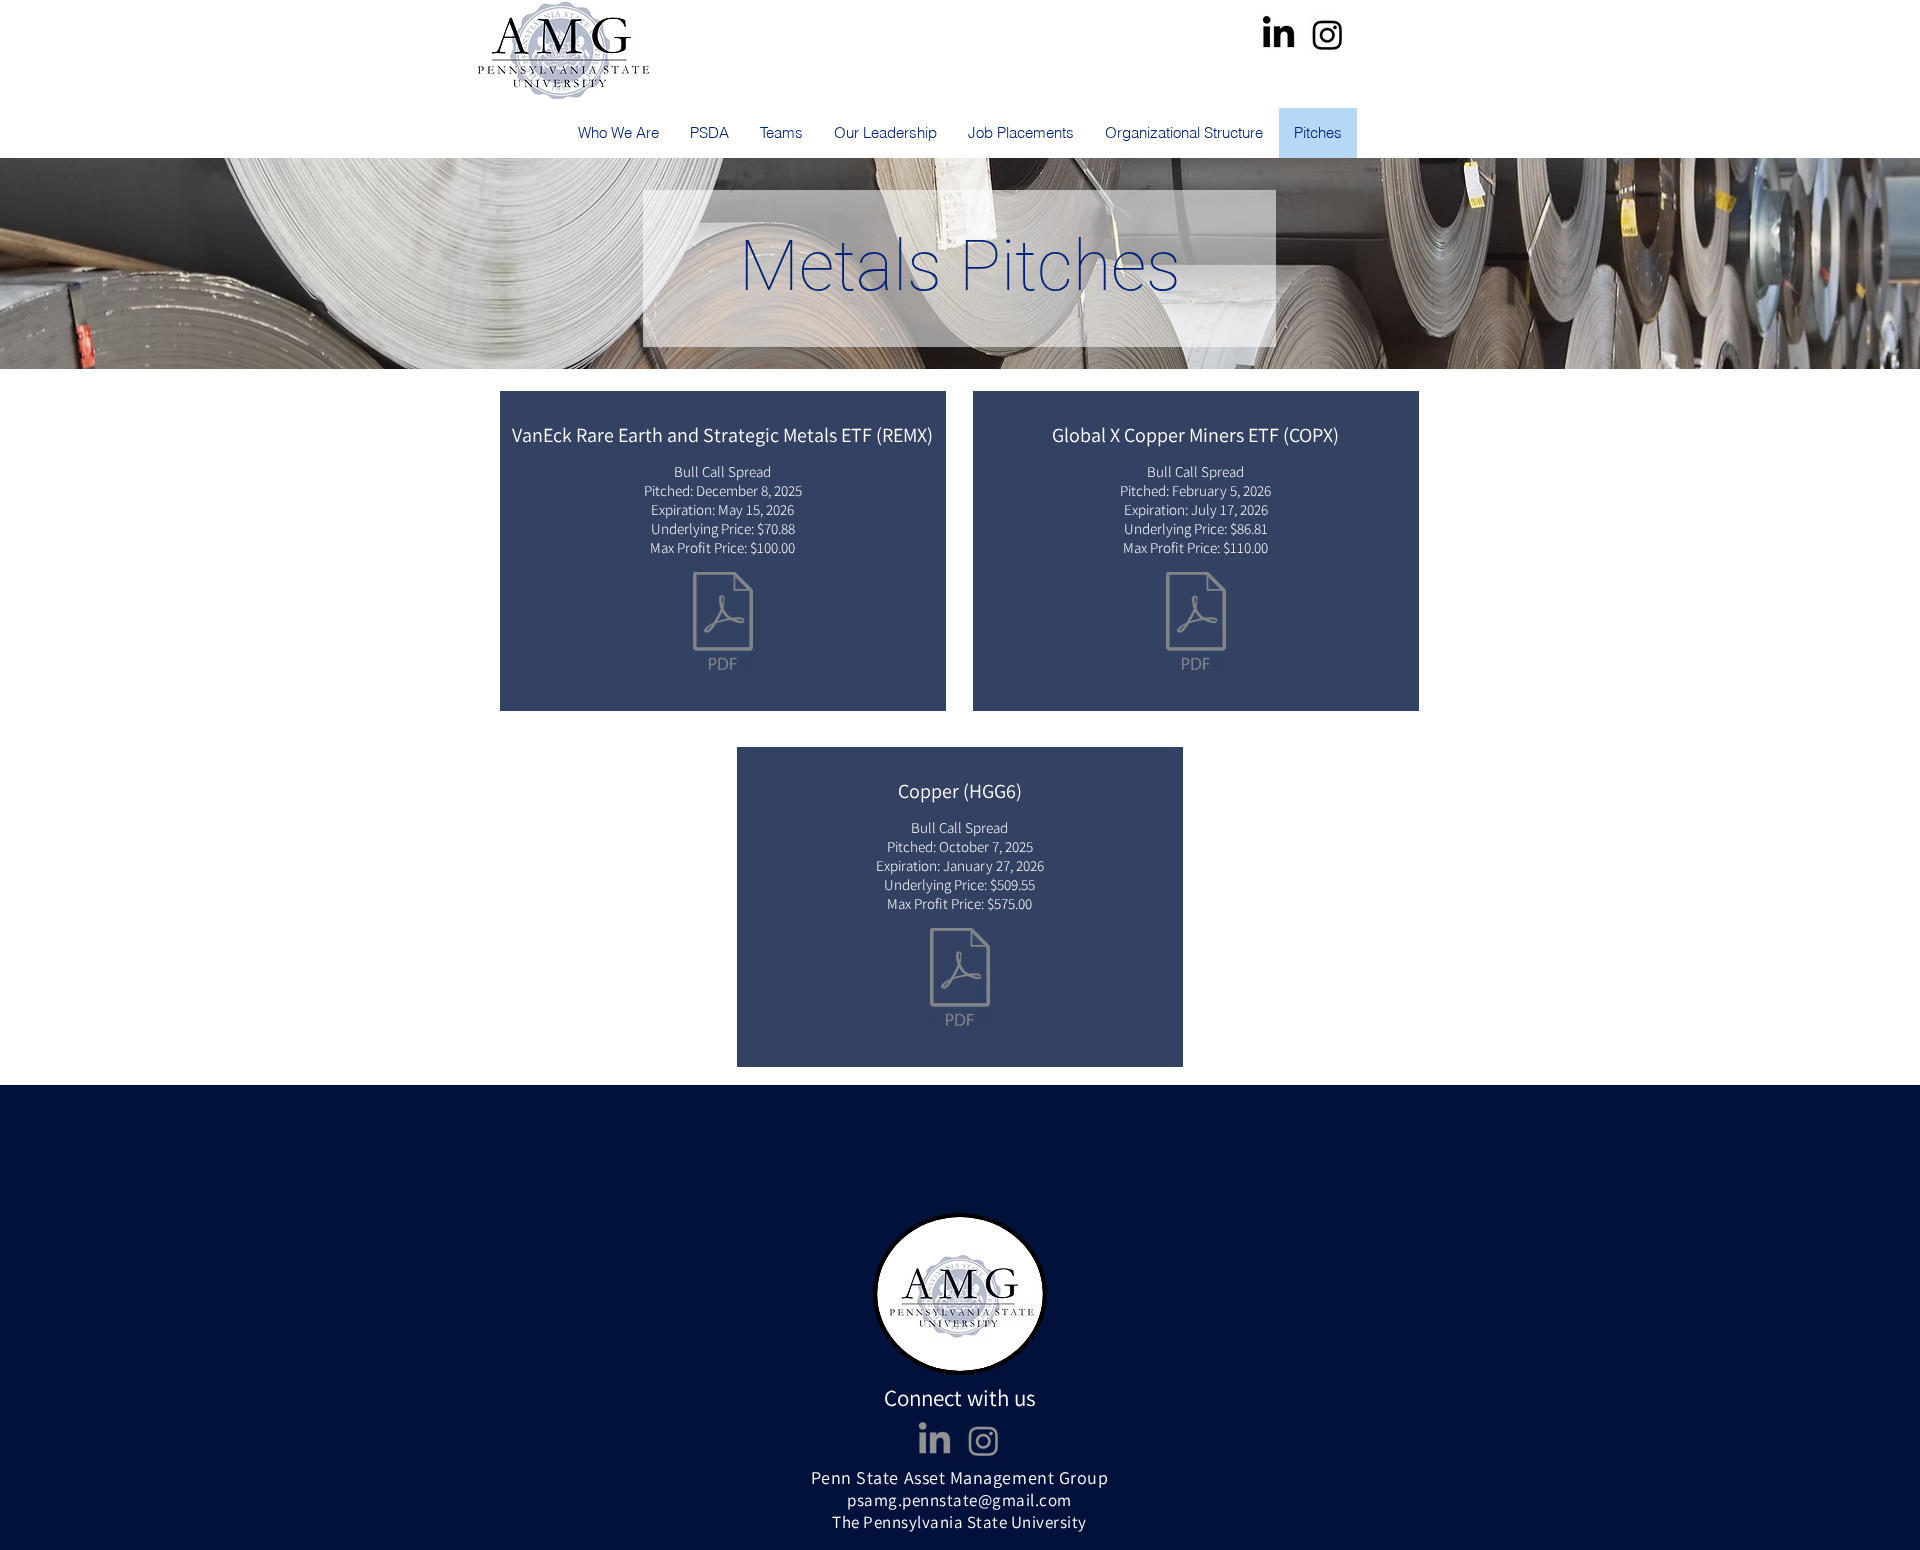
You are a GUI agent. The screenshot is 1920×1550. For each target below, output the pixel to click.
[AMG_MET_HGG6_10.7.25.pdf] (960, 979)
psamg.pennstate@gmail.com (959, 1500)
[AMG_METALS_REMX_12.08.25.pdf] (723, 623)
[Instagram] (1327, 34)
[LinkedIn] (1278, 34)
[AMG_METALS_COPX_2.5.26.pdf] (1196, 623)
